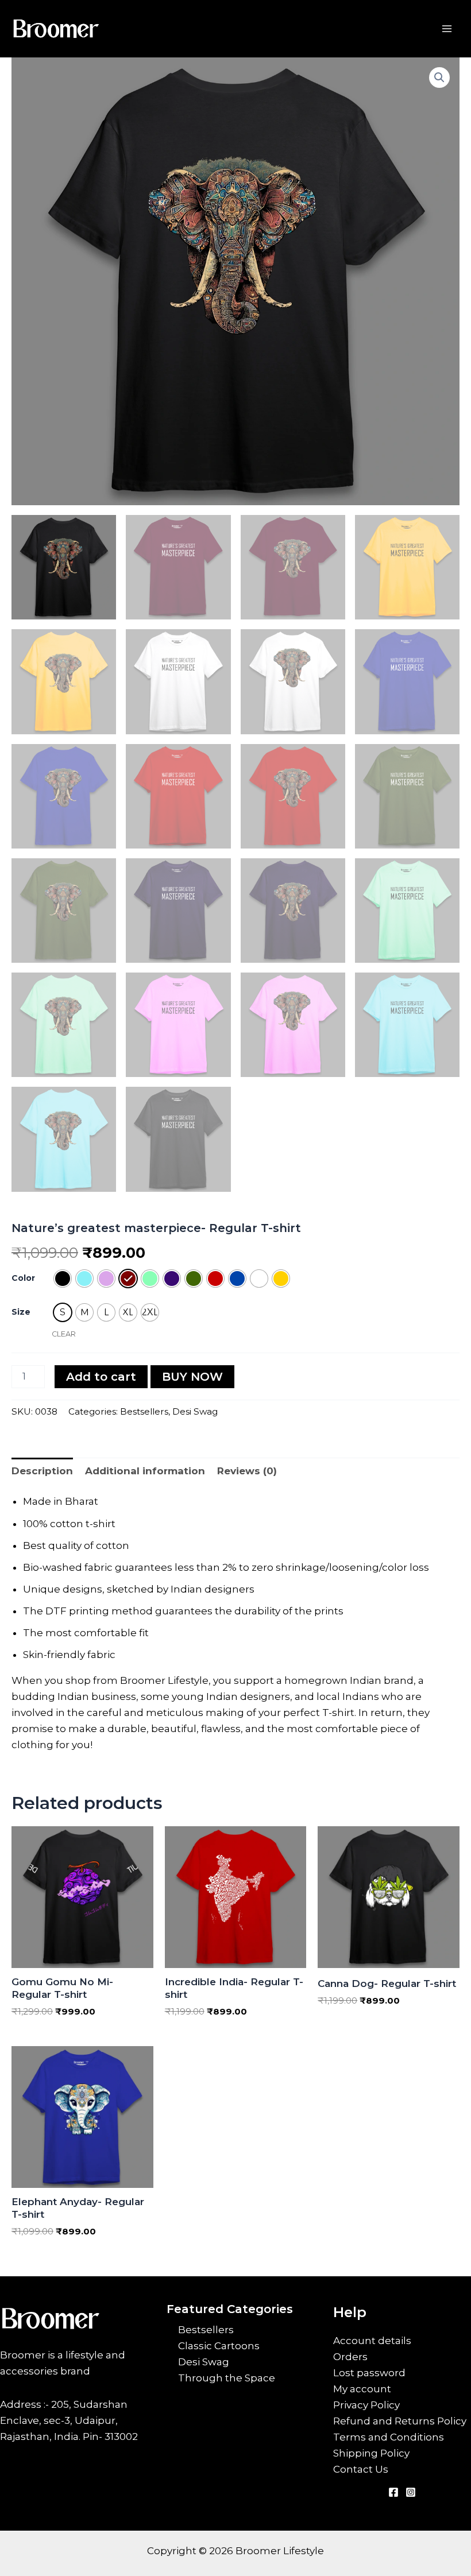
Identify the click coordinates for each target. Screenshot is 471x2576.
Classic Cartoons (219, 2346)
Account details (372, 2341)
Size (21, 1312)
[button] (439, 78)
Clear (64, 1334)
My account (362, 2389)
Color (23, 1278)
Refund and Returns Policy (400, 2421)
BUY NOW (192, 1377)
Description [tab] (42, 1471)
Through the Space (227, 2378)
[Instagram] (411, 2492)
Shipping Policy (371, 2453)
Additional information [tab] (145, 1471)
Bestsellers (144, 1411)
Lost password (369, 2373)
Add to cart (101, 1377)
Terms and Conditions (389, 2437)
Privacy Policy (366, 2405)
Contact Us (361, 2469)
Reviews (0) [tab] (247, 1471)
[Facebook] (393, 2492)
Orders (350, 2357)
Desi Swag (195, 1411)
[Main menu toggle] (447, 29)
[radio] (63, 1279)
